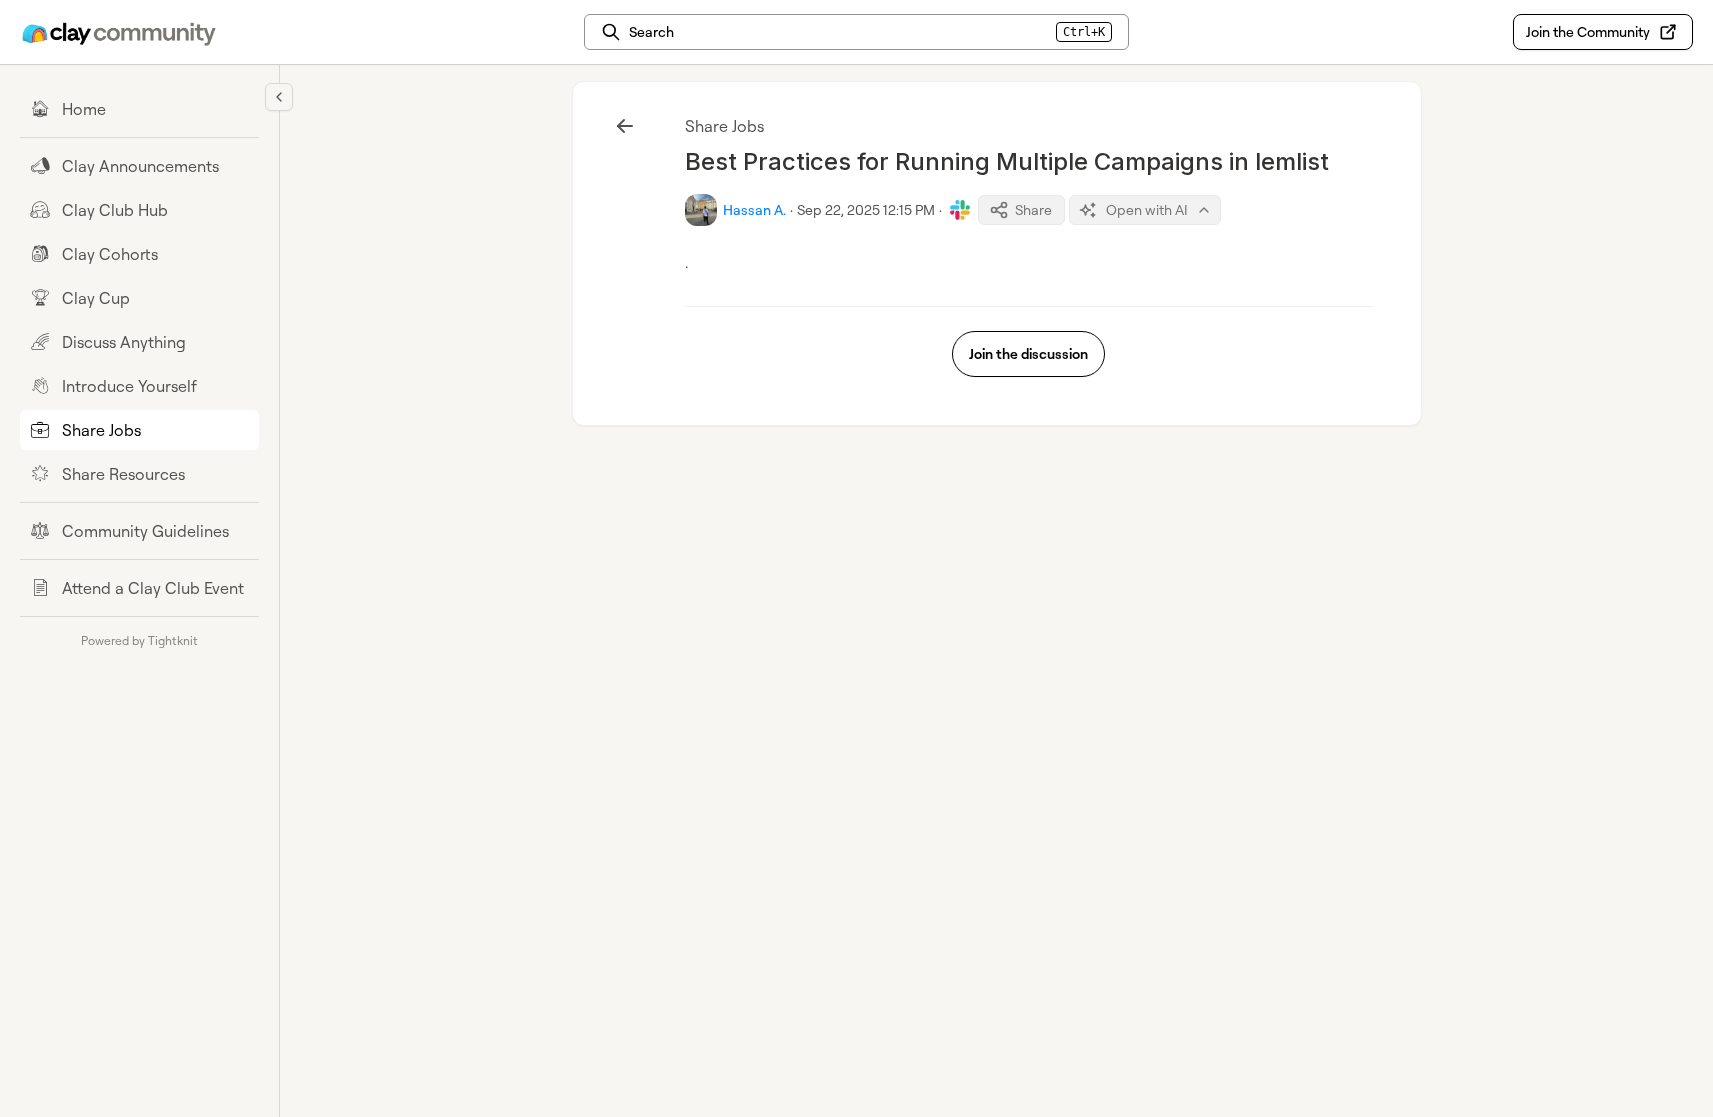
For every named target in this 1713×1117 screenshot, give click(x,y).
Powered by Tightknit (139, 640)
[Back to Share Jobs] (625, 126)
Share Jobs (724, 126)
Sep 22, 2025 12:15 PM (866, 209)
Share (1033, 209)
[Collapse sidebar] (279, 97)
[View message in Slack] (960, 210)
